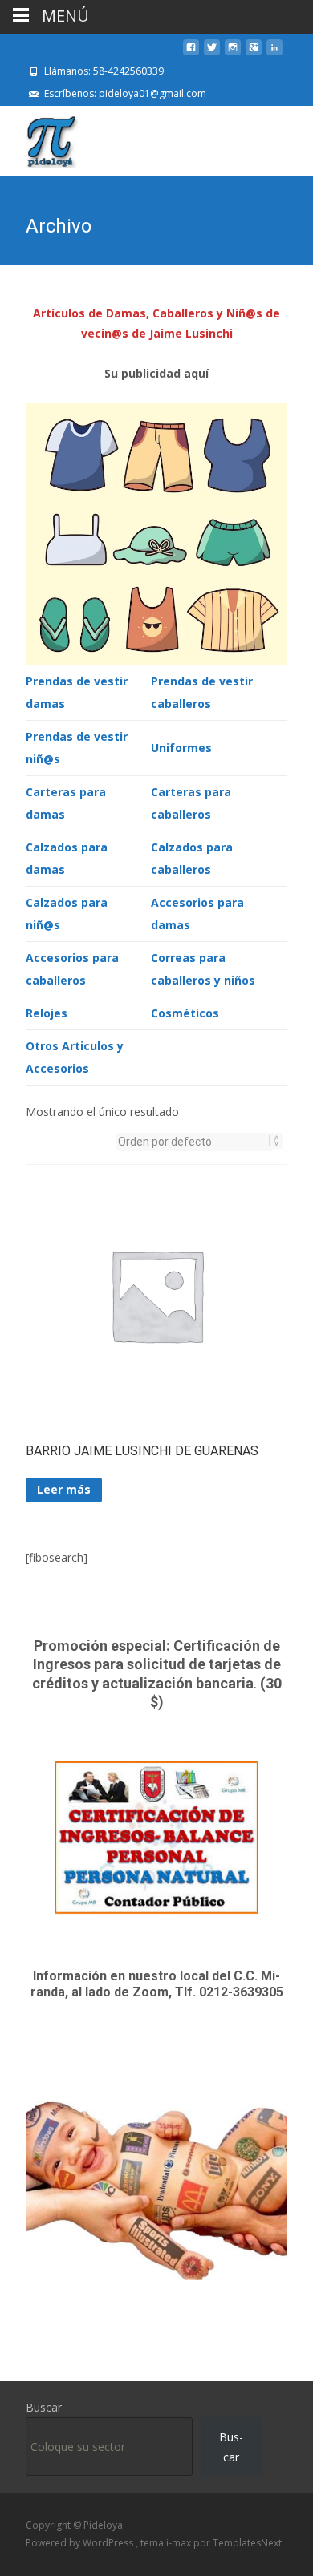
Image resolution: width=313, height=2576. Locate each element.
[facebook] (191, 53)
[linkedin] (274, 53)
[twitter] (212, 53)
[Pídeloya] (39, 138)
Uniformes (181, 748)
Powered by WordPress (81, 2543)
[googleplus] (254, 53)
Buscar (44, 2407)
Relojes (47, 1013)
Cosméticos (185, 1013)
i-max (180, 2543)
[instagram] (233, 53)
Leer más (64, 1489)
